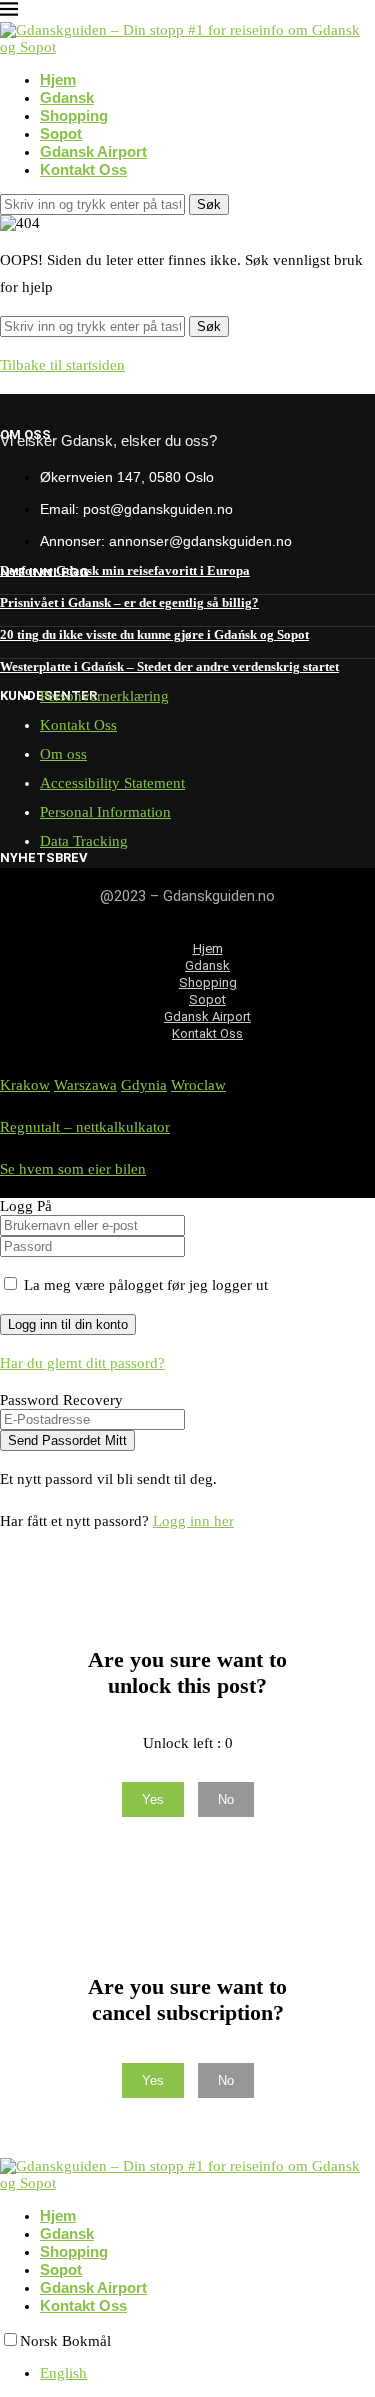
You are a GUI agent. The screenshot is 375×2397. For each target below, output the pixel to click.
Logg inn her (193, 1521)
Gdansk (67, 97)
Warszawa (85, 1085)
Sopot (61, 133)
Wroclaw (198, 1085)
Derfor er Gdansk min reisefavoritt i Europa (125, 570)
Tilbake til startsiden (62, 365)
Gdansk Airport (93, 151)
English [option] (63, 2373)
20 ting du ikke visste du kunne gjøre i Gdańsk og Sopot (154, 634)
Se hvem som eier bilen (73, 1169)
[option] (207, 2373)
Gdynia (144, 1085)
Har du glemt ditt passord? (82, 1363)
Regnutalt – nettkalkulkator (85, 1127)
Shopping (74, 115)
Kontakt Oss (83, 169)
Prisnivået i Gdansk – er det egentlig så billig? (129, 602)
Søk (209, 204)
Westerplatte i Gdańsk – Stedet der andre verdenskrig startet (169, 666)
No (226, 1799)
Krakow (25, 1085)
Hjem (58, 79)
